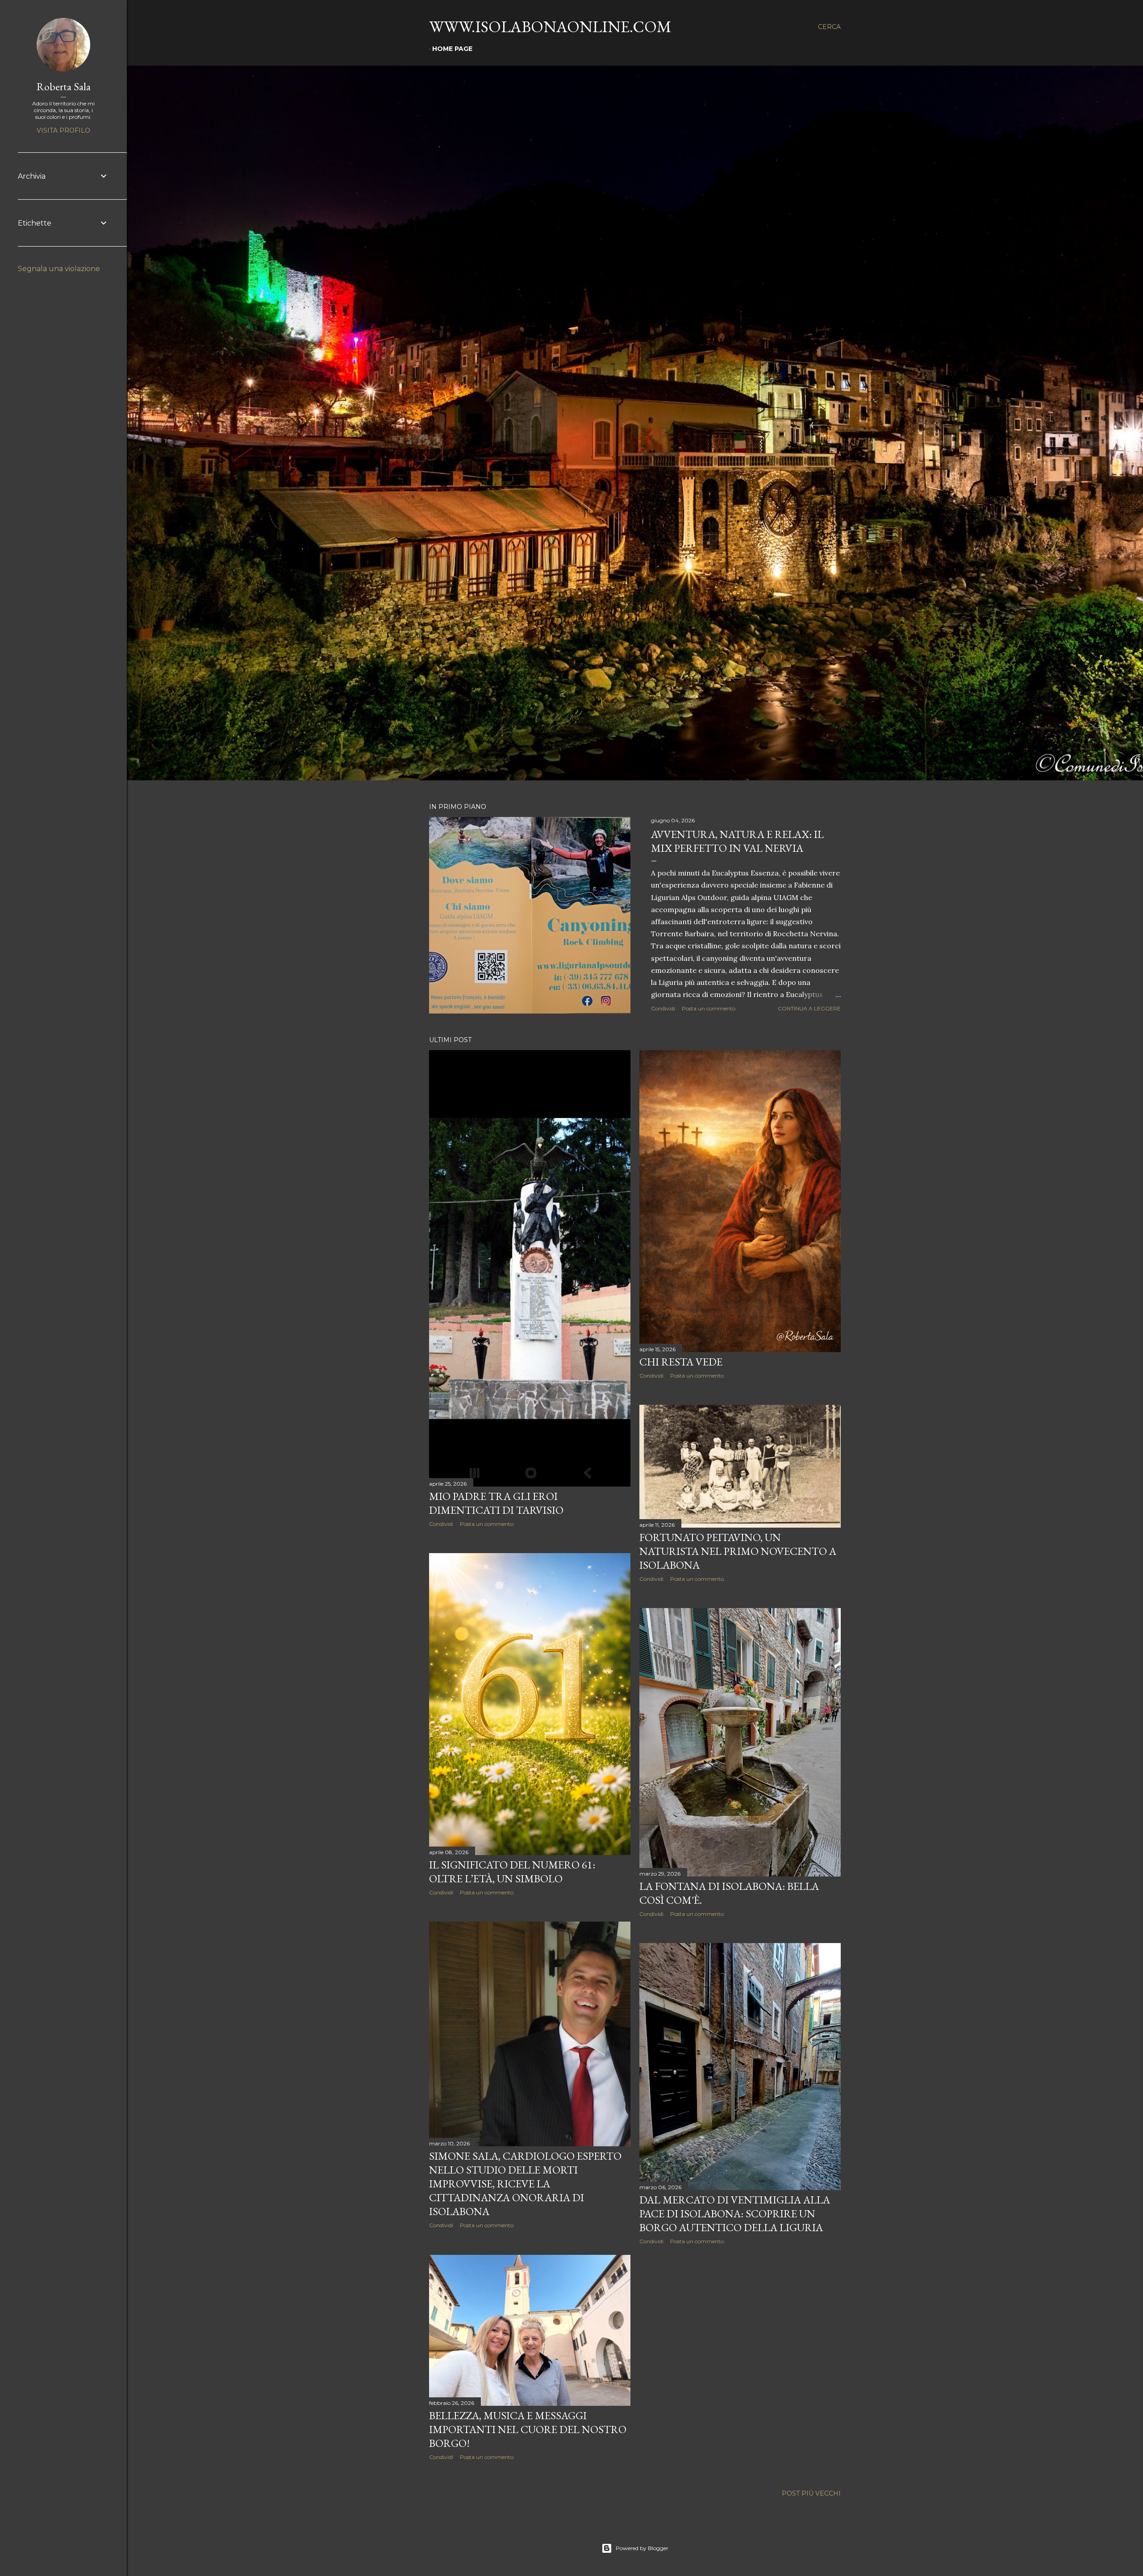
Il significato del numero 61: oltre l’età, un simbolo (512, 1872)
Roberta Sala (64, 86)
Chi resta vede (681, 1362)
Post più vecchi (811, 2493)
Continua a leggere (809, 1008)
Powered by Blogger (642, 2548)
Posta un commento (709, 1008)
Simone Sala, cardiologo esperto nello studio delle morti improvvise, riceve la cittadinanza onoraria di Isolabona (525, 2184)
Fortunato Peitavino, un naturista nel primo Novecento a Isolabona (738, 1551)
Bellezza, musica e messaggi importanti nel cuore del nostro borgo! (528, 2429)
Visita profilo (63, 130)
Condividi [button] (663, 1008)
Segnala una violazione (59, 269)
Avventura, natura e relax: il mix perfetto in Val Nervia (737, 841)
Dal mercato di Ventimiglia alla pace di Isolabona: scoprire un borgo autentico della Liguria (735, 2214)
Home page (452, 49)
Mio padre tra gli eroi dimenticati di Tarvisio (496, 1503)
